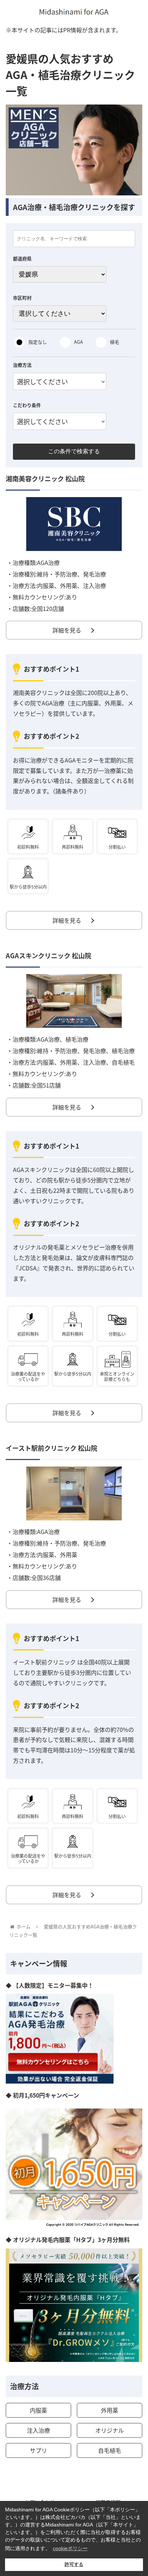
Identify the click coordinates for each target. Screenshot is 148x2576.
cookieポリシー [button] (70, 2548)
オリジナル (110, 2430)
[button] (133, 1385)
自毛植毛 (110, 2450)
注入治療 (38, 2430)
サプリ (38, 2450)
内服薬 (38, 2410)
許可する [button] (74, 2565)
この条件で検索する (74, 451)
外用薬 (110, 2410)
